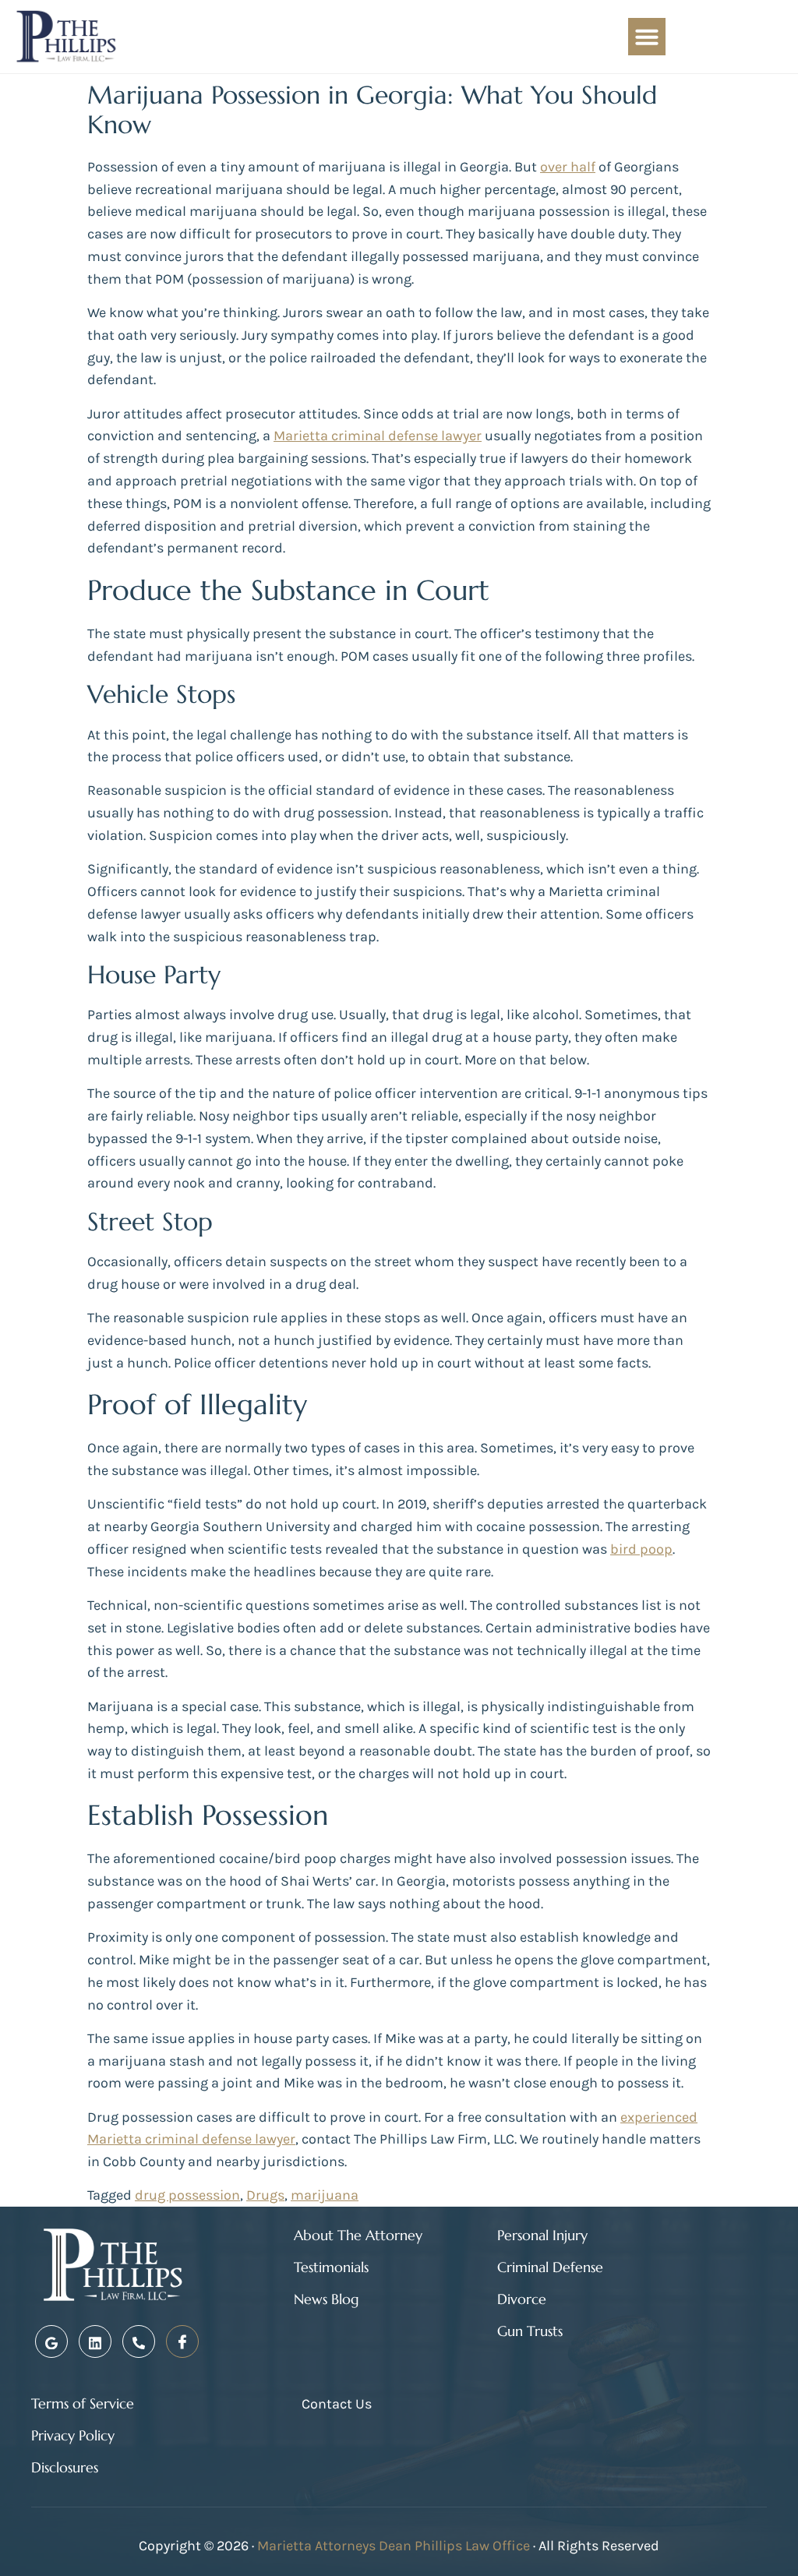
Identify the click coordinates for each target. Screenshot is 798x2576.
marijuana (325, 2195)
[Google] (51, 2341)
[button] (647, 37)
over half (568, 167)
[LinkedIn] (95, 2341)
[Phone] (139, 2341)
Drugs (265, 2195)
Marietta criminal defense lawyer (378, 436)
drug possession (187, 2195)
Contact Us (337, 2404)
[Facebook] (182, 2341)
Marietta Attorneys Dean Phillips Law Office (394, 2546)
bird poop (641, 1549)
